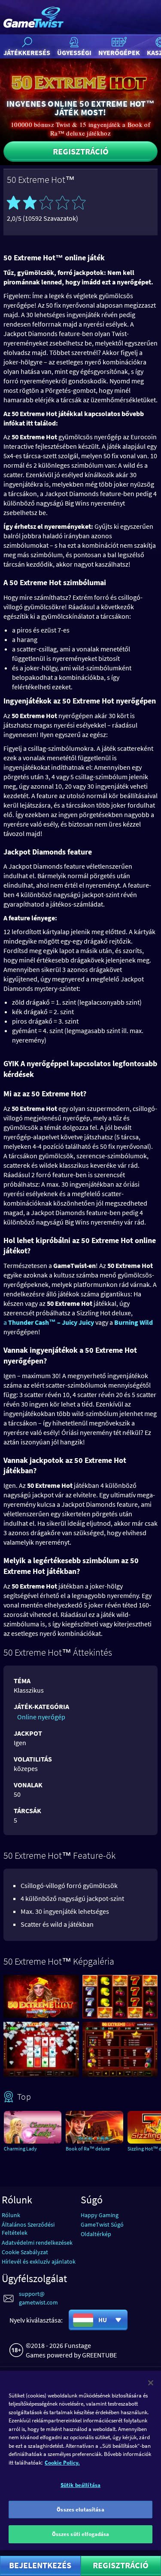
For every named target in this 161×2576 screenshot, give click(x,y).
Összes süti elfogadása (81, 2534)
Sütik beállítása (80, 2485)
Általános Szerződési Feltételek (28, 2229)
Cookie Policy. (62, 2463)
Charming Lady (20, 2149)
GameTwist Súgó (102, 2224)
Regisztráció (81, 151)
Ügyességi (74, 52)
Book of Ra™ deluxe (88, 2149)
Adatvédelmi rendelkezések (37, 2243)
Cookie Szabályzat (25, 2252)
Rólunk (11, 2215)
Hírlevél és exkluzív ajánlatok (39, 2261)
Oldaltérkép (96, 2234)
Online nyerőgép (41, 1717)
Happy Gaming (100, 2215)
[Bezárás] (151, 2383)
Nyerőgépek (119, 52)
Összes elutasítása (80, 2510)
